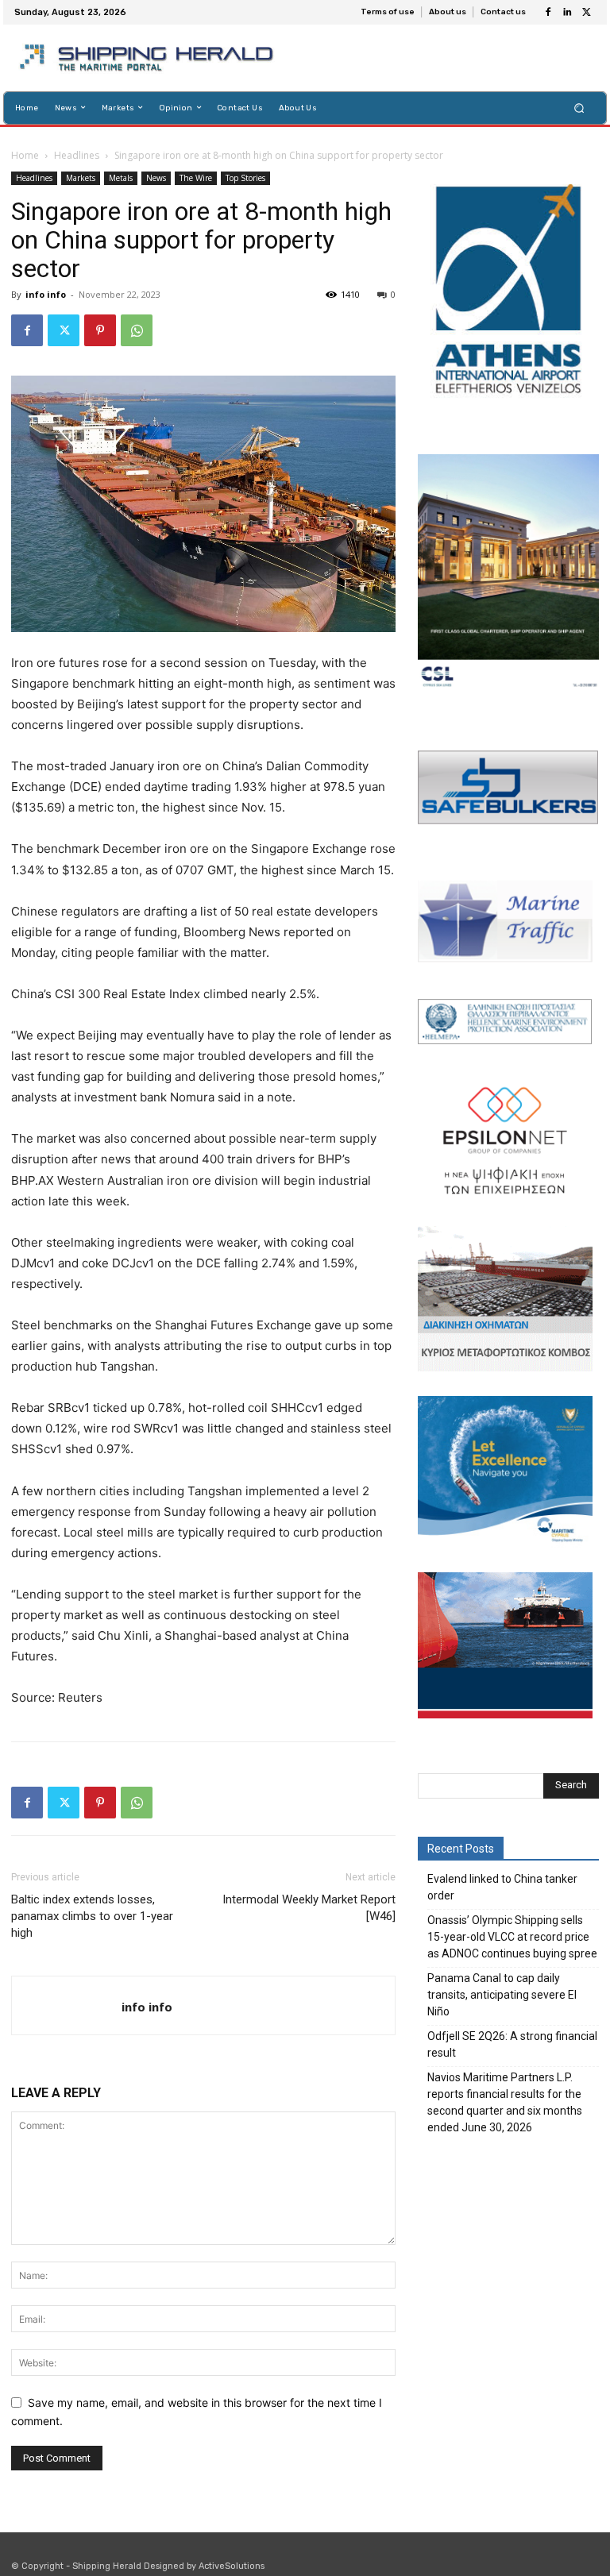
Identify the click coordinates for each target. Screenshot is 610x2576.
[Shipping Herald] (149, 58)
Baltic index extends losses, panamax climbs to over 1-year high (92, 1916)
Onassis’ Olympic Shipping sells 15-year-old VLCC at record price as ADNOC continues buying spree (512, 1937)
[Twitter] (586, 13)
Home (25, 155)
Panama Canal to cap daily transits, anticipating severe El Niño (502, 1995)
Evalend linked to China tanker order (502, 1887)
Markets (81, 178)
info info (46, 294)
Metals (121, 178)
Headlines (77, 155)
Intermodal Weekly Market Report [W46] (309, 1908)
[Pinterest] (100, 330)
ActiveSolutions (232, 2566)
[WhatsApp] (137, 330)
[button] (579, 108)
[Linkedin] (567, 13)
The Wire (196, 178)
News (156, 178)
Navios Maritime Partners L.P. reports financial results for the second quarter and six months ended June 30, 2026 (505, 2102)
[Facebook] (548, 13)
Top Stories (245, 178)
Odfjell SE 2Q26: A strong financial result (512, 2044)
